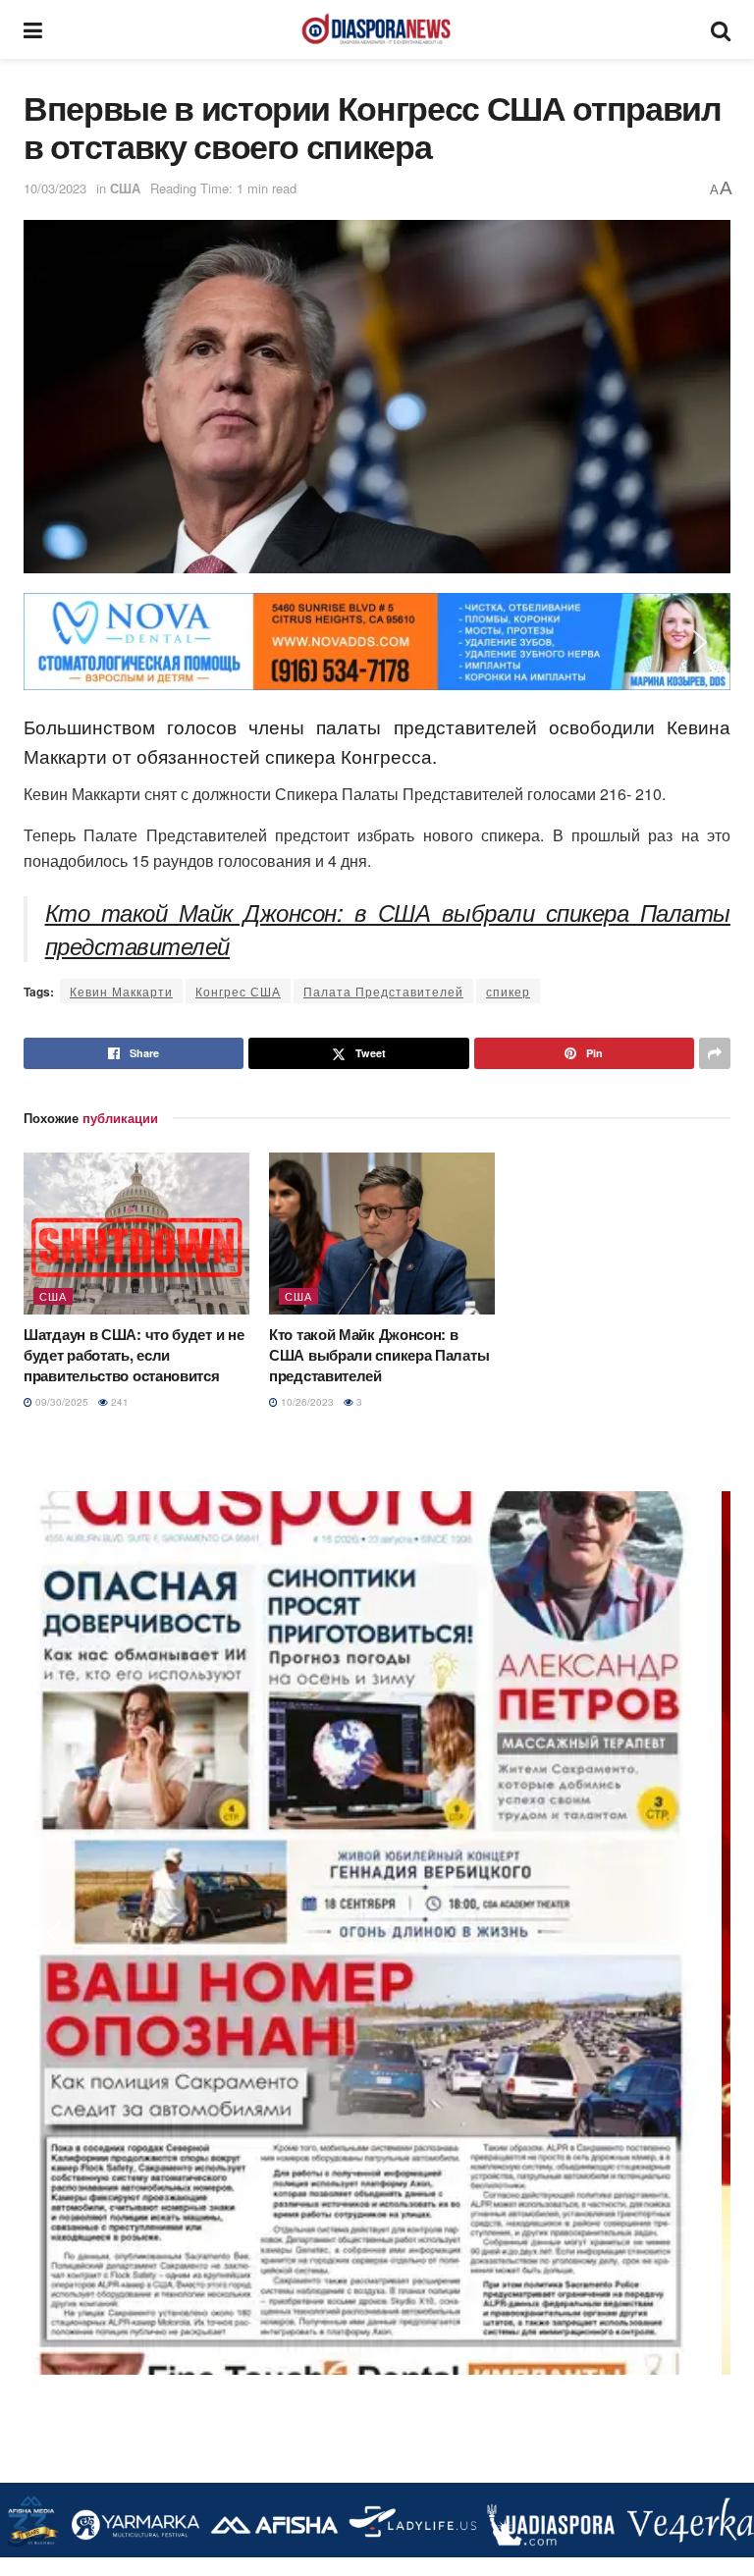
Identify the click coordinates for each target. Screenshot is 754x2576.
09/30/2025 (60, 1402)
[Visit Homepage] (376, 29)
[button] (54, 642)
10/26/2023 (306, 1402)
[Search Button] (721, 29)
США (125, 188)
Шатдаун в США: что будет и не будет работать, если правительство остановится (134, 1355)
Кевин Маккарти (121, 991)
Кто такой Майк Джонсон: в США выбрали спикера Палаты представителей (388, 928)
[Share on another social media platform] (715, 1053)
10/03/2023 (55, 188)
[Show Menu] (33, 29)
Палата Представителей (383, 991)
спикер (508, 991)
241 (118, 1402)
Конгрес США (238, 991)
